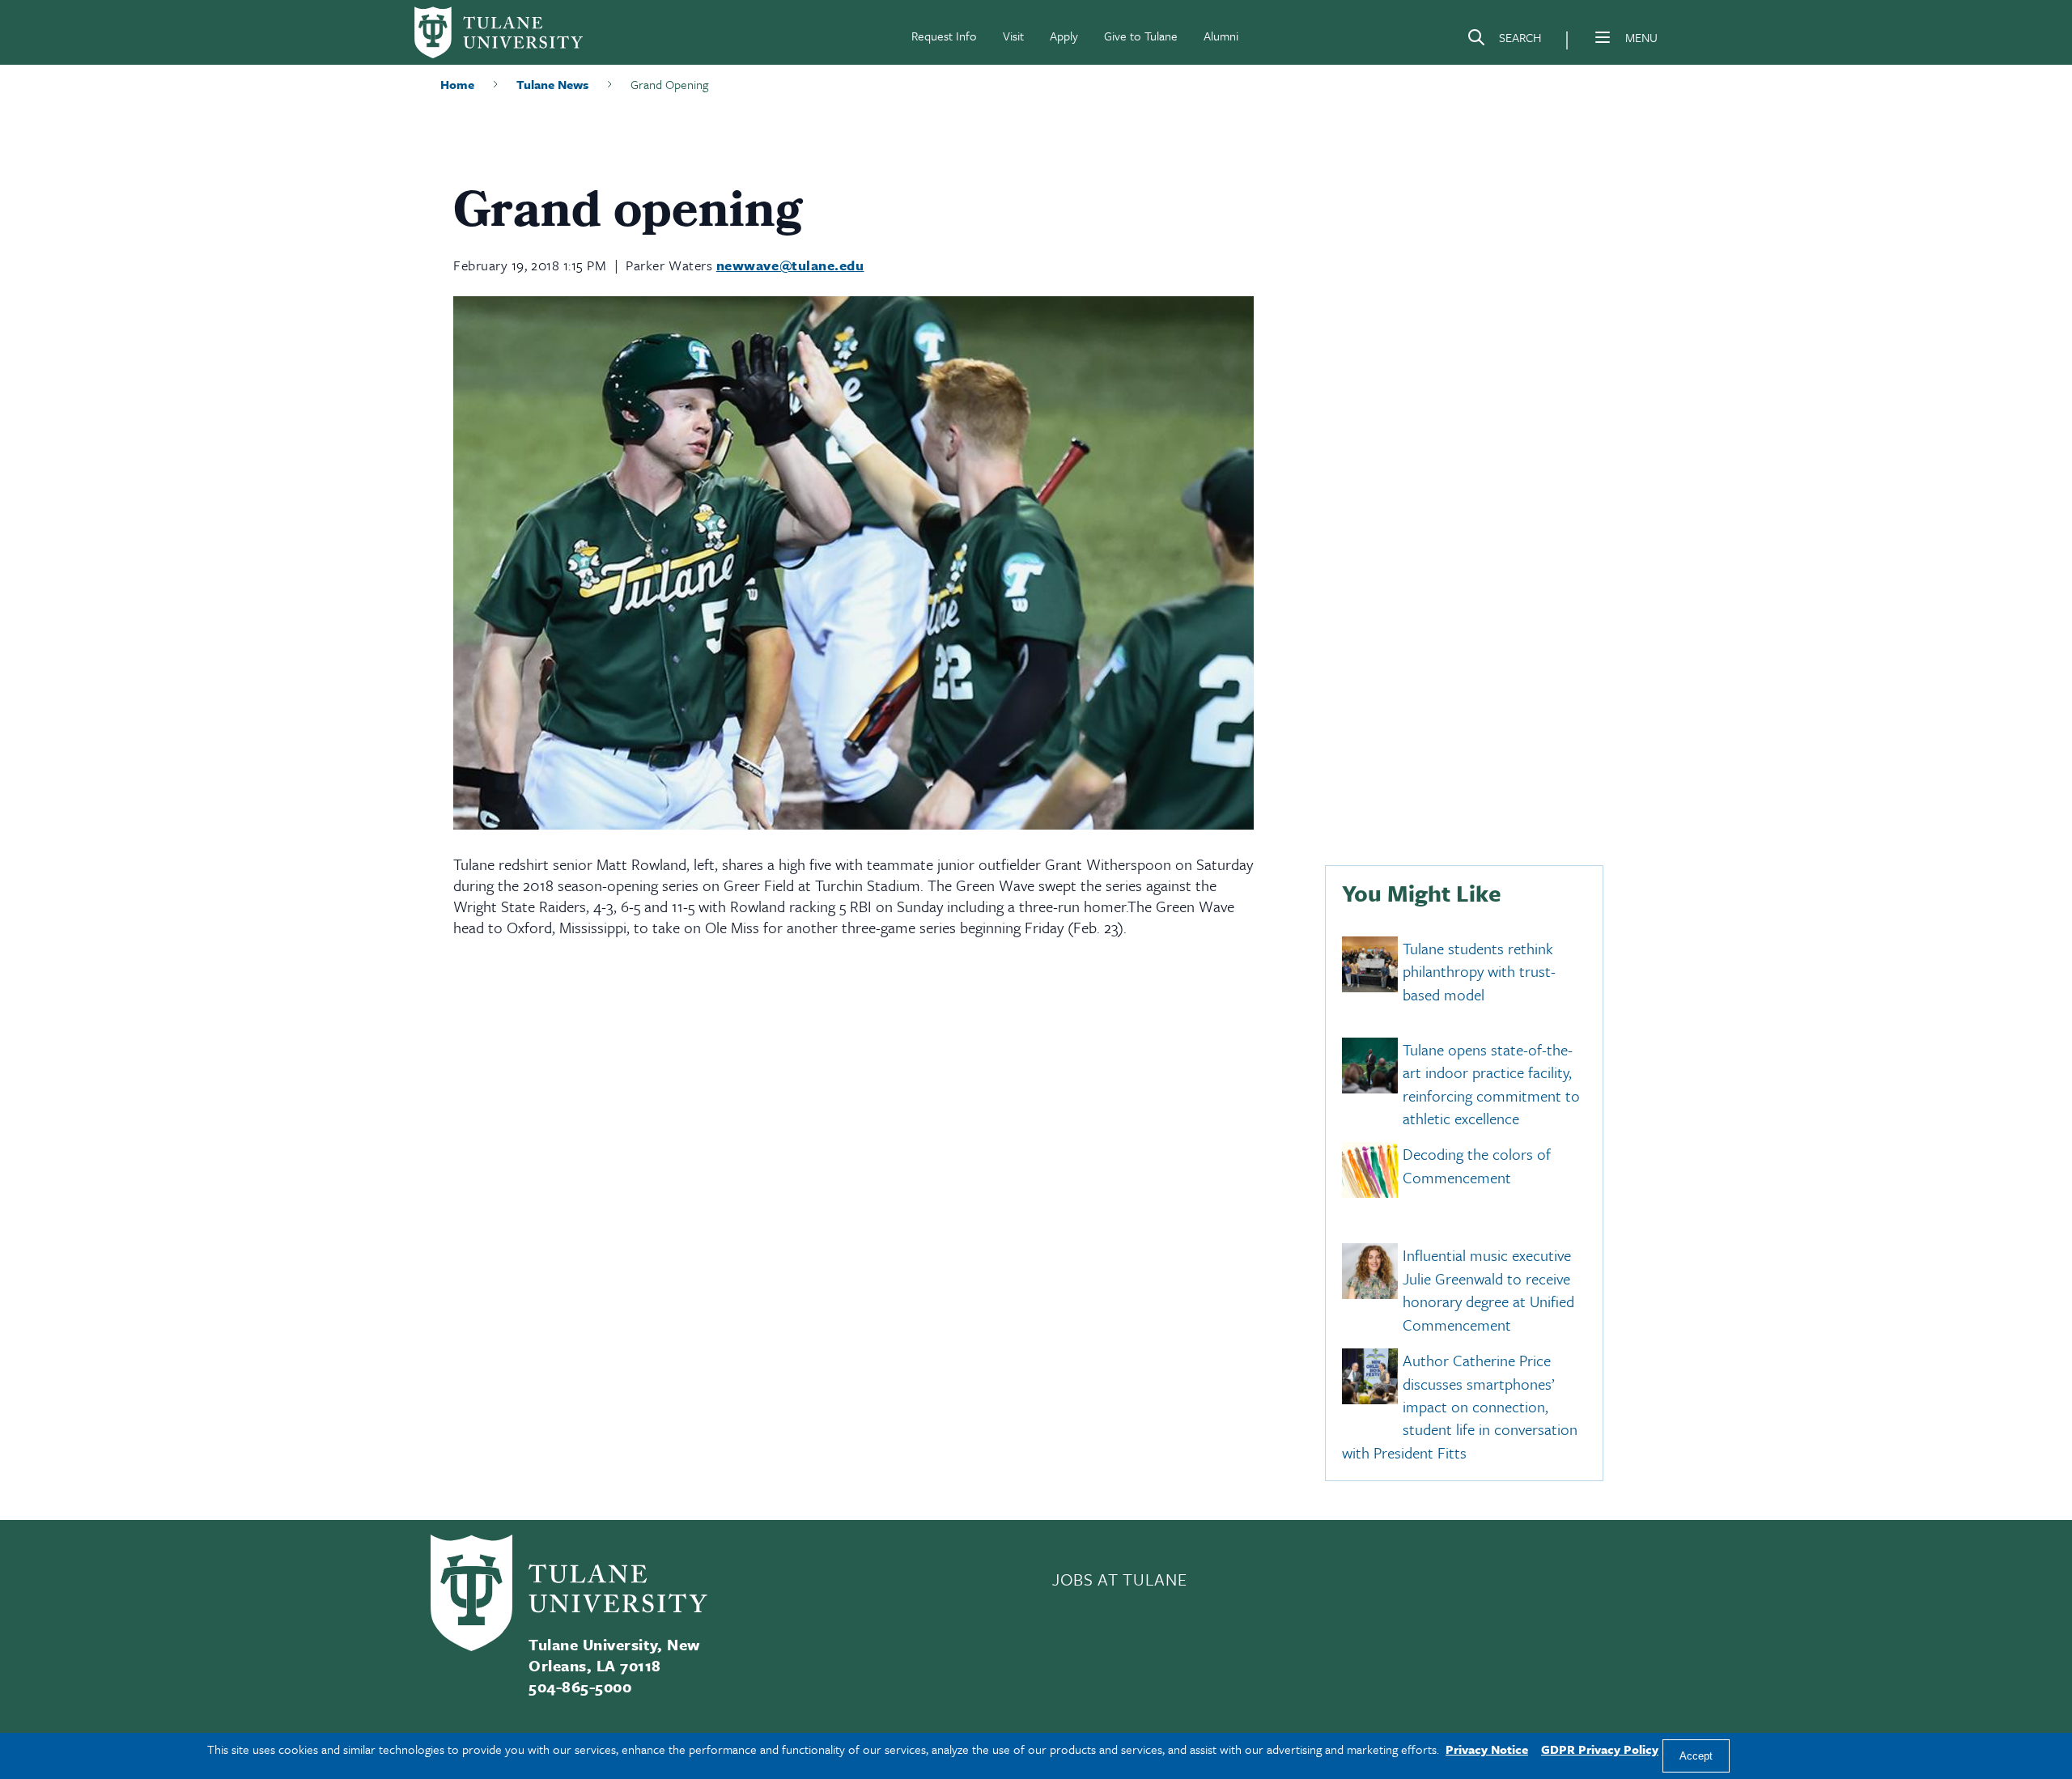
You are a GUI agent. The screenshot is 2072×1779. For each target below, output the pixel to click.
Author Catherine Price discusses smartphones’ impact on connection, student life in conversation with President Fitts (1460, 1407)
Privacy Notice (1487, 1749)
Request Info (944, 36)
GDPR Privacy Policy (1600, 1749)
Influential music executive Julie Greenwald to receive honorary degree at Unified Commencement (1488, 1290)
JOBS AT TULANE (1119, 1579)
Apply (1064, 36)
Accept (1696, 1756)
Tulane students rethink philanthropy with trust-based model (1479, 971)
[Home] (499, 32)
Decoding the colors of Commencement (1477, 1166)
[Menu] (1603, 37)
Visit (1013, 36)
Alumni (1221, 36)
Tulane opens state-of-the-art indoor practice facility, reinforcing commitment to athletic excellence (1491, 1084)
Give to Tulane (1141, 36)
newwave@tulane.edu (790, 265)
